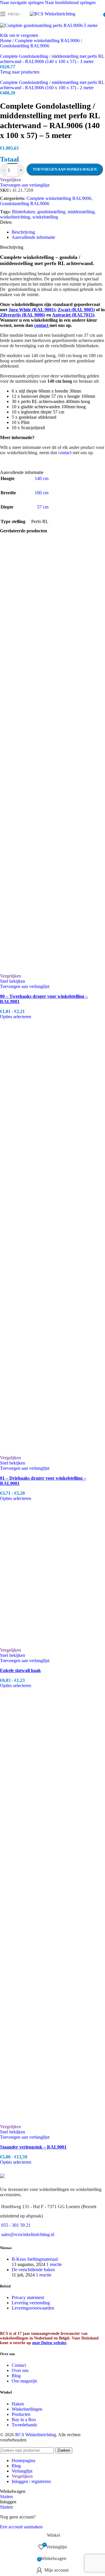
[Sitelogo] (52, 14)
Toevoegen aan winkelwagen (65, 169)
